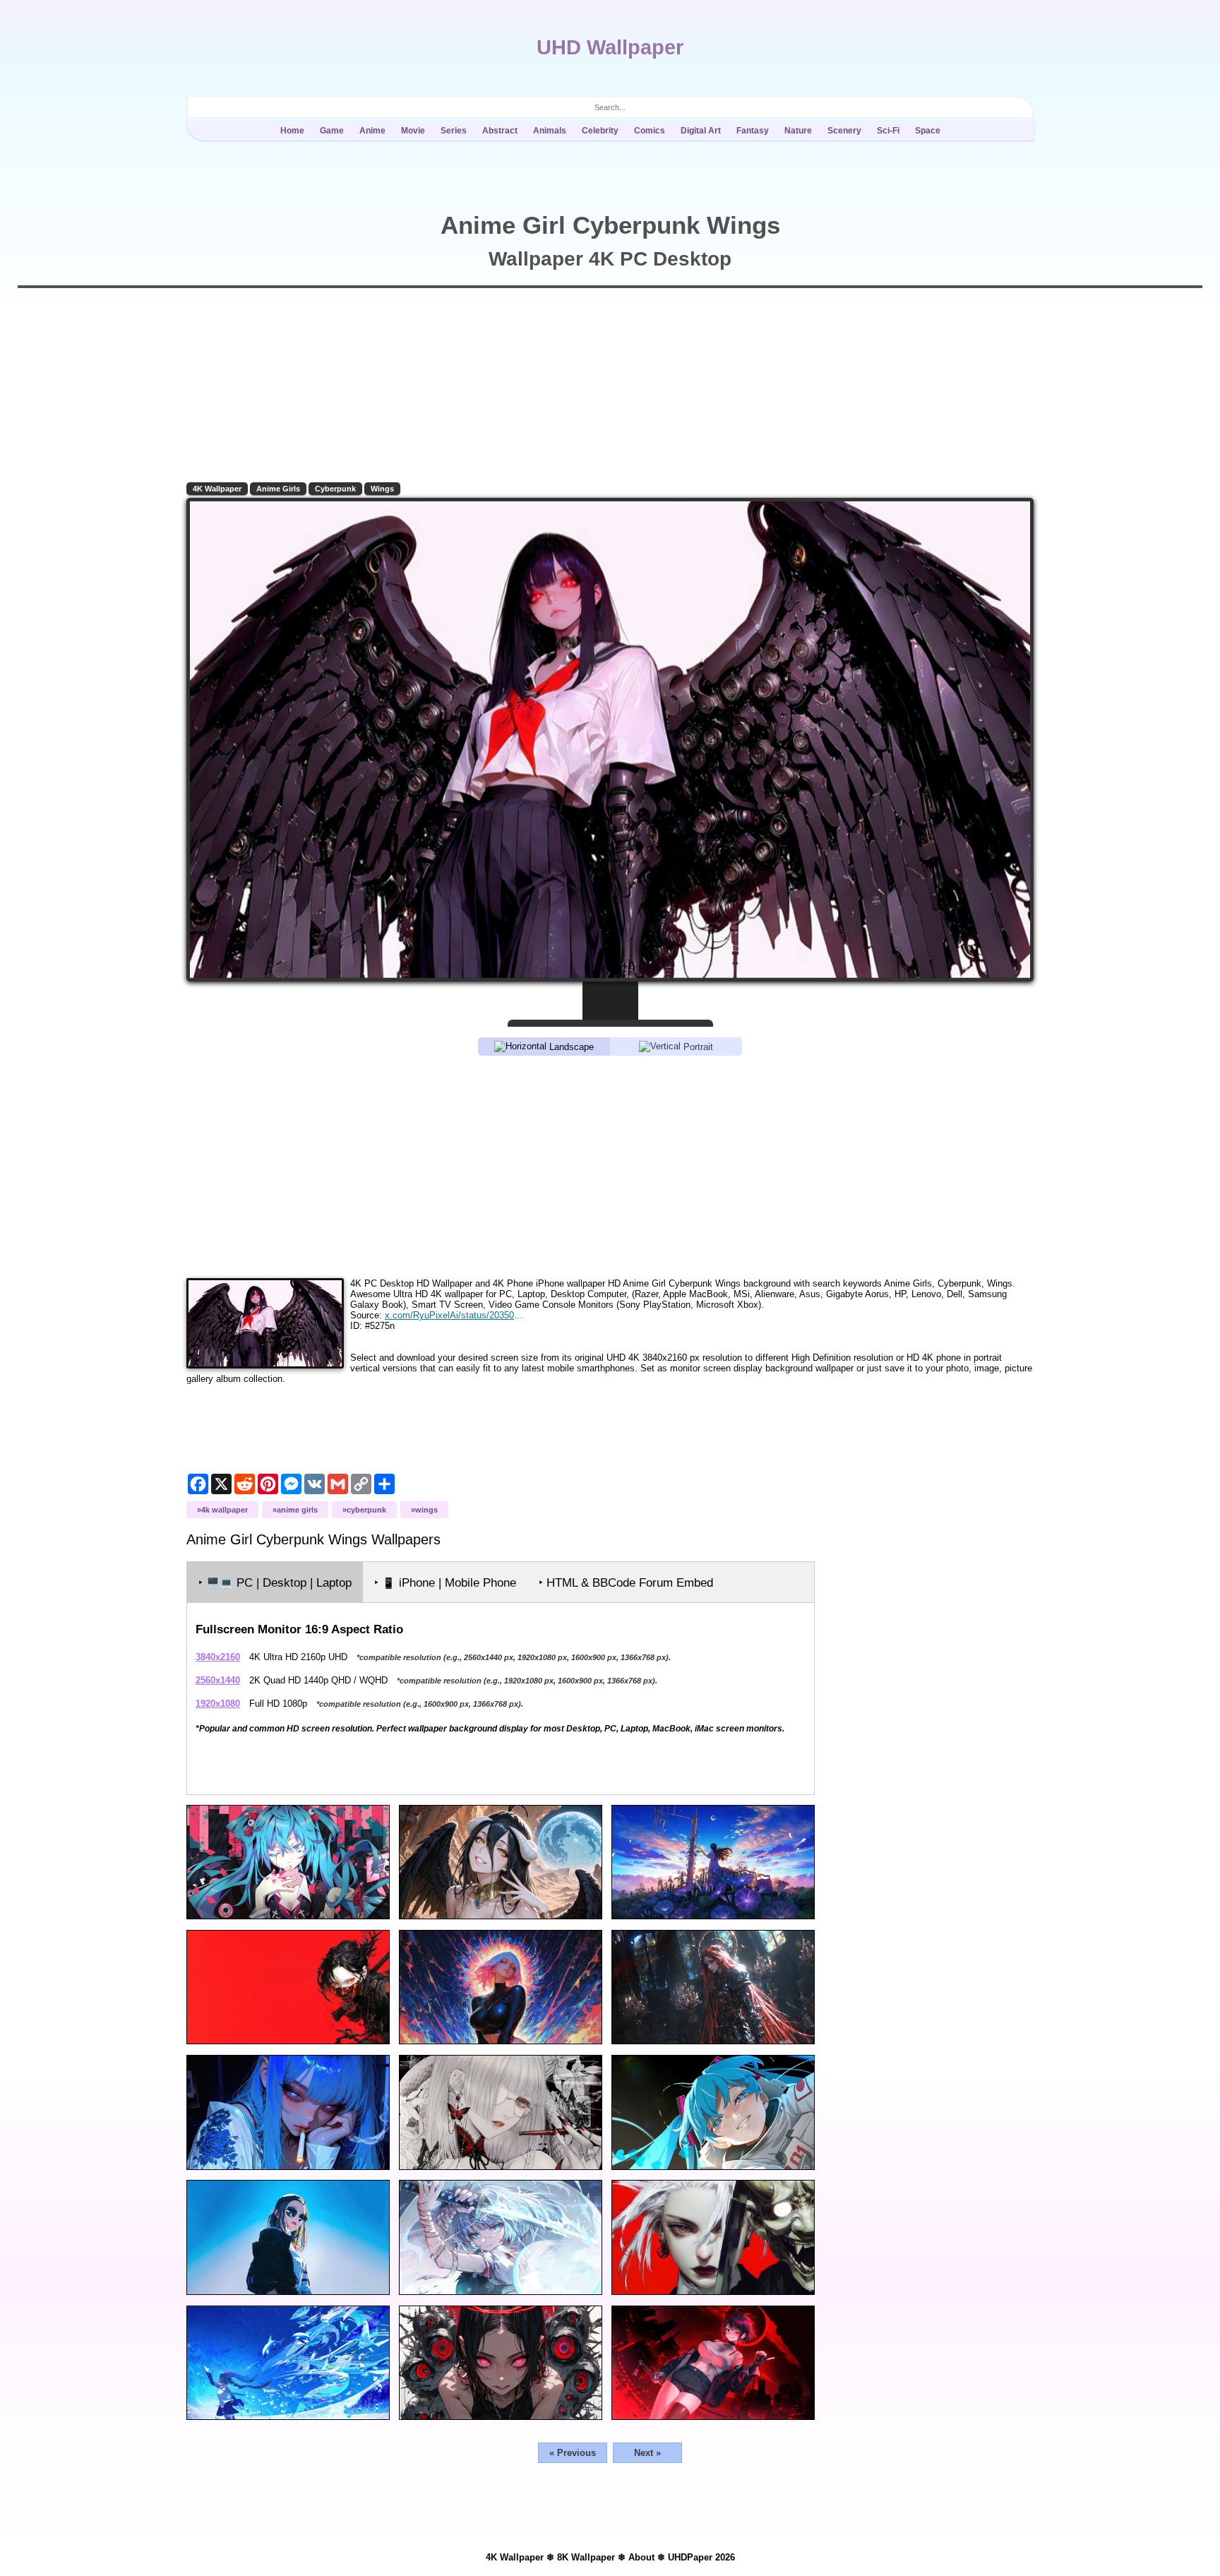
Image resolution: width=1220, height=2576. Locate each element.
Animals (550, 131)
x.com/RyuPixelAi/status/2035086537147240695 (454, 1315)
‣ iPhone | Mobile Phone (445, 1583)
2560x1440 (218, 1680)
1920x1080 (218, 1704)
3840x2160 (218, 1657)
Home (292, 131)
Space (928, 131)
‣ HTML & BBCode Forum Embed (626, 1583)
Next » (647, 2453)
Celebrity (600, 131)
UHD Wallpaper (610, 47)
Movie (413, 131)
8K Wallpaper (586, 2557)
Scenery (844, 131)
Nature (798, 131)
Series (454, 131)
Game (332, 131)
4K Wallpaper (217, 489)
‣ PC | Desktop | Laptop (275, 1583)
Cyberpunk (335, 489)
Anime (372, 131)
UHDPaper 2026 (701, 2557)
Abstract (500, 131)
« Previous (573, 2453)
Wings (382, 489)
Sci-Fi (888, 131)
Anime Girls (278, 489)
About (641, 2557)
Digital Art (701, 131)
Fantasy (753, 131)
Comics (650, 131)
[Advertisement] (610, 1166)
